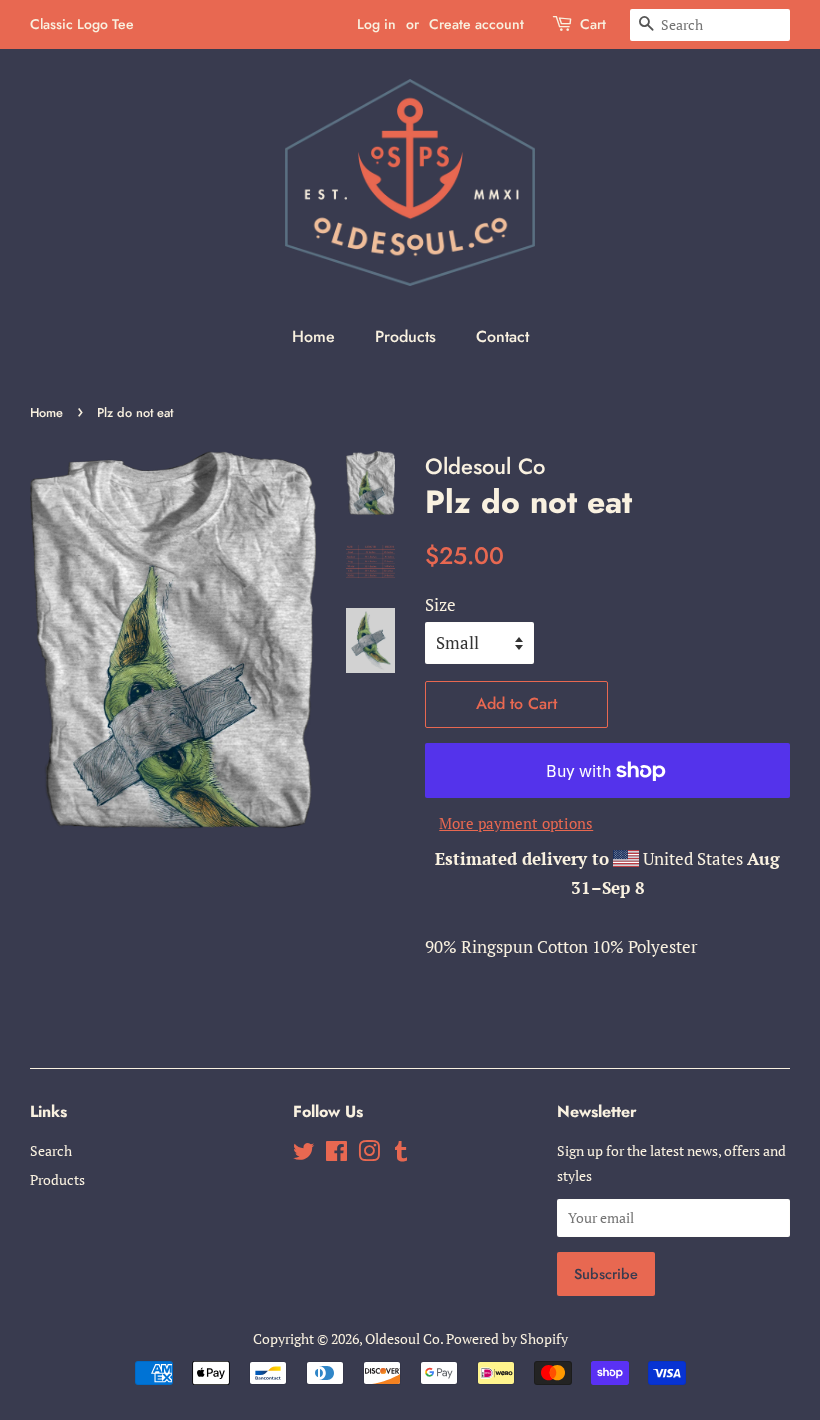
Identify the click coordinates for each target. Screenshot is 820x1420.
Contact (502, 336)
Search (51, 1150)
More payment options (516, 823)
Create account (476, 24)
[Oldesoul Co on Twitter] (304, 1154)
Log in (376, 24)
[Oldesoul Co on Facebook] (336, 1154)
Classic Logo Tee (82, 24)
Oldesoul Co (402, 1338)
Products (405, 336)
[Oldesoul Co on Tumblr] (401, 1154)
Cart (593, 24)
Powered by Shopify (507, 1338)
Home (313, 336)
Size (440, 604)
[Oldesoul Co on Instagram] (369, 1154)
